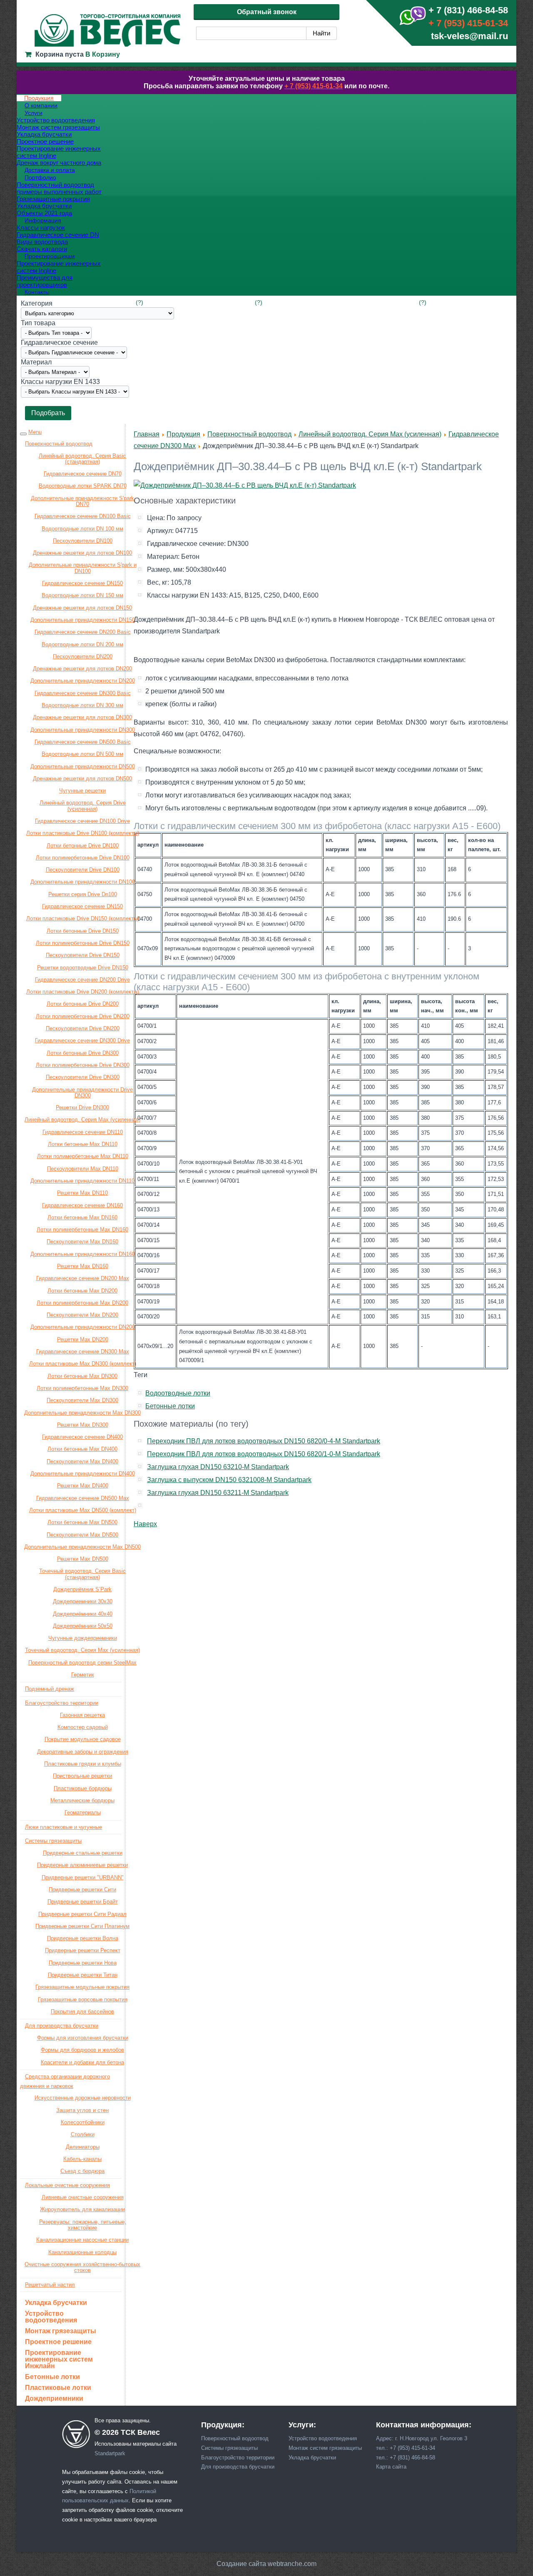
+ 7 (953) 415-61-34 (468, 23)
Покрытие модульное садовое (83, 1739)
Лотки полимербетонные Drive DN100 (83, 858)
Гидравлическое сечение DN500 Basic (83, 742)
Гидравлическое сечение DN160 (82, 1205)
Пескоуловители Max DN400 (82, 1461)
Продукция (183, 434)
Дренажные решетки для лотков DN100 (82, 553)
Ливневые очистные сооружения (83, 2197)
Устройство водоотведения (51, 2317)
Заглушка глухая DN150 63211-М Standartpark (218, 1493)
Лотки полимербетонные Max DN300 (82, 1388)
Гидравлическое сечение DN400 (82, 1437)
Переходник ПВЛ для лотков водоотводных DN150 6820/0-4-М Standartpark (264, 1441)
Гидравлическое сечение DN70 (83, 474)
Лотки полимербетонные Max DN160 (82, 1229)
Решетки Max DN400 (83, 1486)
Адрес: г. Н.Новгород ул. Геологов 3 (422, 2438)
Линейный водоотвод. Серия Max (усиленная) (82, 1120)
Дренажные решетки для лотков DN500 (82, 779)
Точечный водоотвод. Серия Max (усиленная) (82, 1650)
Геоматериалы (83, 1812)
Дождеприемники (54, 2399)
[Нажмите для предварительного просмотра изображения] (245, 485)
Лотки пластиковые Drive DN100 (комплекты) (83, 833)
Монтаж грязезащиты (61, 2331)
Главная (147, 434)
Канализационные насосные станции (82, 2240)
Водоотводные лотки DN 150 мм (82, 595)
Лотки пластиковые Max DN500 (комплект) (83, 1510)
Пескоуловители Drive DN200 (83, 1028)
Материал (36, 362)
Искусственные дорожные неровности (83, 2098)
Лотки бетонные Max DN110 (83, 1144)
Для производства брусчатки (62, 2026)
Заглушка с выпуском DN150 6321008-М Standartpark (229, 1480)
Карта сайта (391, 2467)
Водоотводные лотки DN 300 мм (82, 705)
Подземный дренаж (50, 1689)
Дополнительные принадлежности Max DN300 (82, 1413)
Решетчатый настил (50, 2285)
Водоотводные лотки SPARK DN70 (83, 486)
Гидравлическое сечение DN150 (82, 583)
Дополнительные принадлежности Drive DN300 (82, 1092)
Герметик (83, 1675)
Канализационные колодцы (82, 2252)
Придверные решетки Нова (83, 1963)
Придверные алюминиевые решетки (82, 1865)
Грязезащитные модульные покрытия (82, 1987)
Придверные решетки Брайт (83, 1902)
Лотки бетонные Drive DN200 (83, 1004)
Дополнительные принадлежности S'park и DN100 (83, 568)
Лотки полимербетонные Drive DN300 (83, 1065)
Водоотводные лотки (178, 1393)
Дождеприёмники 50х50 (83, 1626)
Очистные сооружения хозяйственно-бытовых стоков (82, 2267)
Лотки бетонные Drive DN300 (83, 1053)
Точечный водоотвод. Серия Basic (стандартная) (82, 1574)
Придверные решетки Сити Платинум (82, 1926)
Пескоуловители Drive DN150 (83, 955)
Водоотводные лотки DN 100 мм (82, 529)
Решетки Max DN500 (83, 1559)
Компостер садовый (83, 1727)
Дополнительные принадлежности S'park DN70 (82, 501)
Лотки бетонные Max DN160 (82, 1217)
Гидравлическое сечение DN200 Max (83, 1278)
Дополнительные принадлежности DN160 (83, 1254)
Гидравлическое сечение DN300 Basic (83, 693)
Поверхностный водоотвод (59, 444)
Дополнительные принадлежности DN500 (83, 766)
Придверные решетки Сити (82, 1890)
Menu (35, 432)
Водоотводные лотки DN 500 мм (82, 754)
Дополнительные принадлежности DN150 (83, 620)
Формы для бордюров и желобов (82, 2050)
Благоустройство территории (62, 1703)
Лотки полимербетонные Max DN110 (83, 1156)
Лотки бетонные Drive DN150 (83, 931)
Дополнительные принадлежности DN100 (83, 882)
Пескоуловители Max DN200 (82, 1315)
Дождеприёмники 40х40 (83, 1614)
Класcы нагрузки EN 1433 (60, 382)
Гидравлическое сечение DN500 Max (83, 1498)
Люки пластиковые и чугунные (64, 1827)
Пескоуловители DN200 (83, 656)
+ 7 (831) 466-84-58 (468, 10)
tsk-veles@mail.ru (469, 36)
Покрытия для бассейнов (82, 2012)
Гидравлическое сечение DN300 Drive (82, 1040)
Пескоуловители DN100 (83, 541)
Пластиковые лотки (58, 2388)
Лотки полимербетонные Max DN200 (82, 1303)
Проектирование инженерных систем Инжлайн (59, 2359)
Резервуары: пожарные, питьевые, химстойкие (83, 2225)
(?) (139, 302)
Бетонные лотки (52, 2377)
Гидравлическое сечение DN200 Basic (83, 632)
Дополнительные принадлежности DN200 (83, 681)
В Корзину (103, 54)
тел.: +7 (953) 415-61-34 (406, 2448)
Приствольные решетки (82, 1776)
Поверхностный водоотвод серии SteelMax (82, 1663)
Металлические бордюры (82, 1800)
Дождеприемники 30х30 (83, 1601)
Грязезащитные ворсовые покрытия (83, 1999)
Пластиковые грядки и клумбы (83, 1764)
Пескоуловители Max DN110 (83, 1169)
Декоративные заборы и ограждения (83, 1752)
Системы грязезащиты (53, 1841)
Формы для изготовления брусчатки (83, 2038)
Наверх (145, 1524)
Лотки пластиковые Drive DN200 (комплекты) (83, 992)
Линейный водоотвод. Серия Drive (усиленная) (83, 806)
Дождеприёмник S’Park (82, 1589)
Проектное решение (58, 2342)
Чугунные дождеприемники (83, 1638)
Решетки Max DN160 (83, 1266)
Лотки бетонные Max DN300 (82, 1376)
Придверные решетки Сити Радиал (82, 1914)
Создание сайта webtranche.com (266, 2564)
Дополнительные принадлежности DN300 (83, 730)
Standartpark (110, 2453)
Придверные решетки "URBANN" (83, 1877)
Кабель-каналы (82, 2159)
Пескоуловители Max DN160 (82, 1242)
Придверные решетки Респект (83, 1950)
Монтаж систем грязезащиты (325, 2448)
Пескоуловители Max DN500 (82, 1535)
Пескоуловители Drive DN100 (83, 870)
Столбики (83, 2134)
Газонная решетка (82, 1715)
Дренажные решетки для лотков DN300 (82, 717)
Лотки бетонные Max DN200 (82, 1291)
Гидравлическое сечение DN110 (83, 1132)
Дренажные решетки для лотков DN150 (82, 608)
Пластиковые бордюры (83, 1788)
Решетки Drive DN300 (82, 1107)
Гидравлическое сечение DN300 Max (83, 1352)
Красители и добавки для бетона (82, 2062)
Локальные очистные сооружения (67, 2185)
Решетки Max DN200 (83, 1339)
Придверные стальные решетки (83, 1853)
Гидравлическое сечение (59, 343)
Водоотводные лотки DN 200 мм (82, 644)
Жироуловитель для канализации (82, 2209)
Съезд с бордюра (82, 2171)
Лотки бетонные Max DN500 (82, 1522)
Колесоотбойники (83, 2122)
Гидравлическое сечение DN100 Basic (83, 516)
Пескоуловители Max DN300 (82, 1400)
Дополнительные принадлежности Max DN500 (82, 1547)
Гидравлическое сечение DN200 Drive (82, 980)
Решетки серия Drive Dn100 (83, 894)
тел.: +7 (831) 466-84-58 (406, 2458)
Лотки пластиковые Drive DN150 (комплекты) (83, 918)
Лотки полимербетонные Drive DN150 (83, 943)
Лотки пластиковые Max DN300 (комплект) (83, 1364)
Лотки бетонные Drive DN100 (83, 846)
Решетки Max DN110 (82, 1193)
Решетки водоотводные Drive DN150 (83, 968)
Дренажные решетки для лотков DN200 (82, 669)
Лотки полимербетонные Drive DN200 (83, 1016)
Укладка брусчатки (56, 2303)
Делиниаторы (83, 2147)
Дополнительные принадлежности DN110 (82, 1181)
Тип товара (38, 323)
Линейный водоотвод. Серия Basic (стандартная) (82, 459)
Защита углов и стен (82, 2110)
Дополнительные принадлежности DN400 (83, 1474)
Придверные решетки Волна (83, 1938)
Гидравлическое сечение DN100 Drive (82, 821)
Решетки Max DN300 (83, 1425)
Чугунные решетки (82, 791)
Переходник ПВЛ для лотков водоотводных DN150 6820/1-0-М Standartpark (264, 1454)
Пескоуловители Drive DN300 (83, 1077)
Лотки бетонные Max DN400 (82, 1449)
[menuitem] (39, 98)
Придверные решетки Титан (83, 1975)
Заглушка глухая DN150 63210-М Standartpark (218, 1467)
